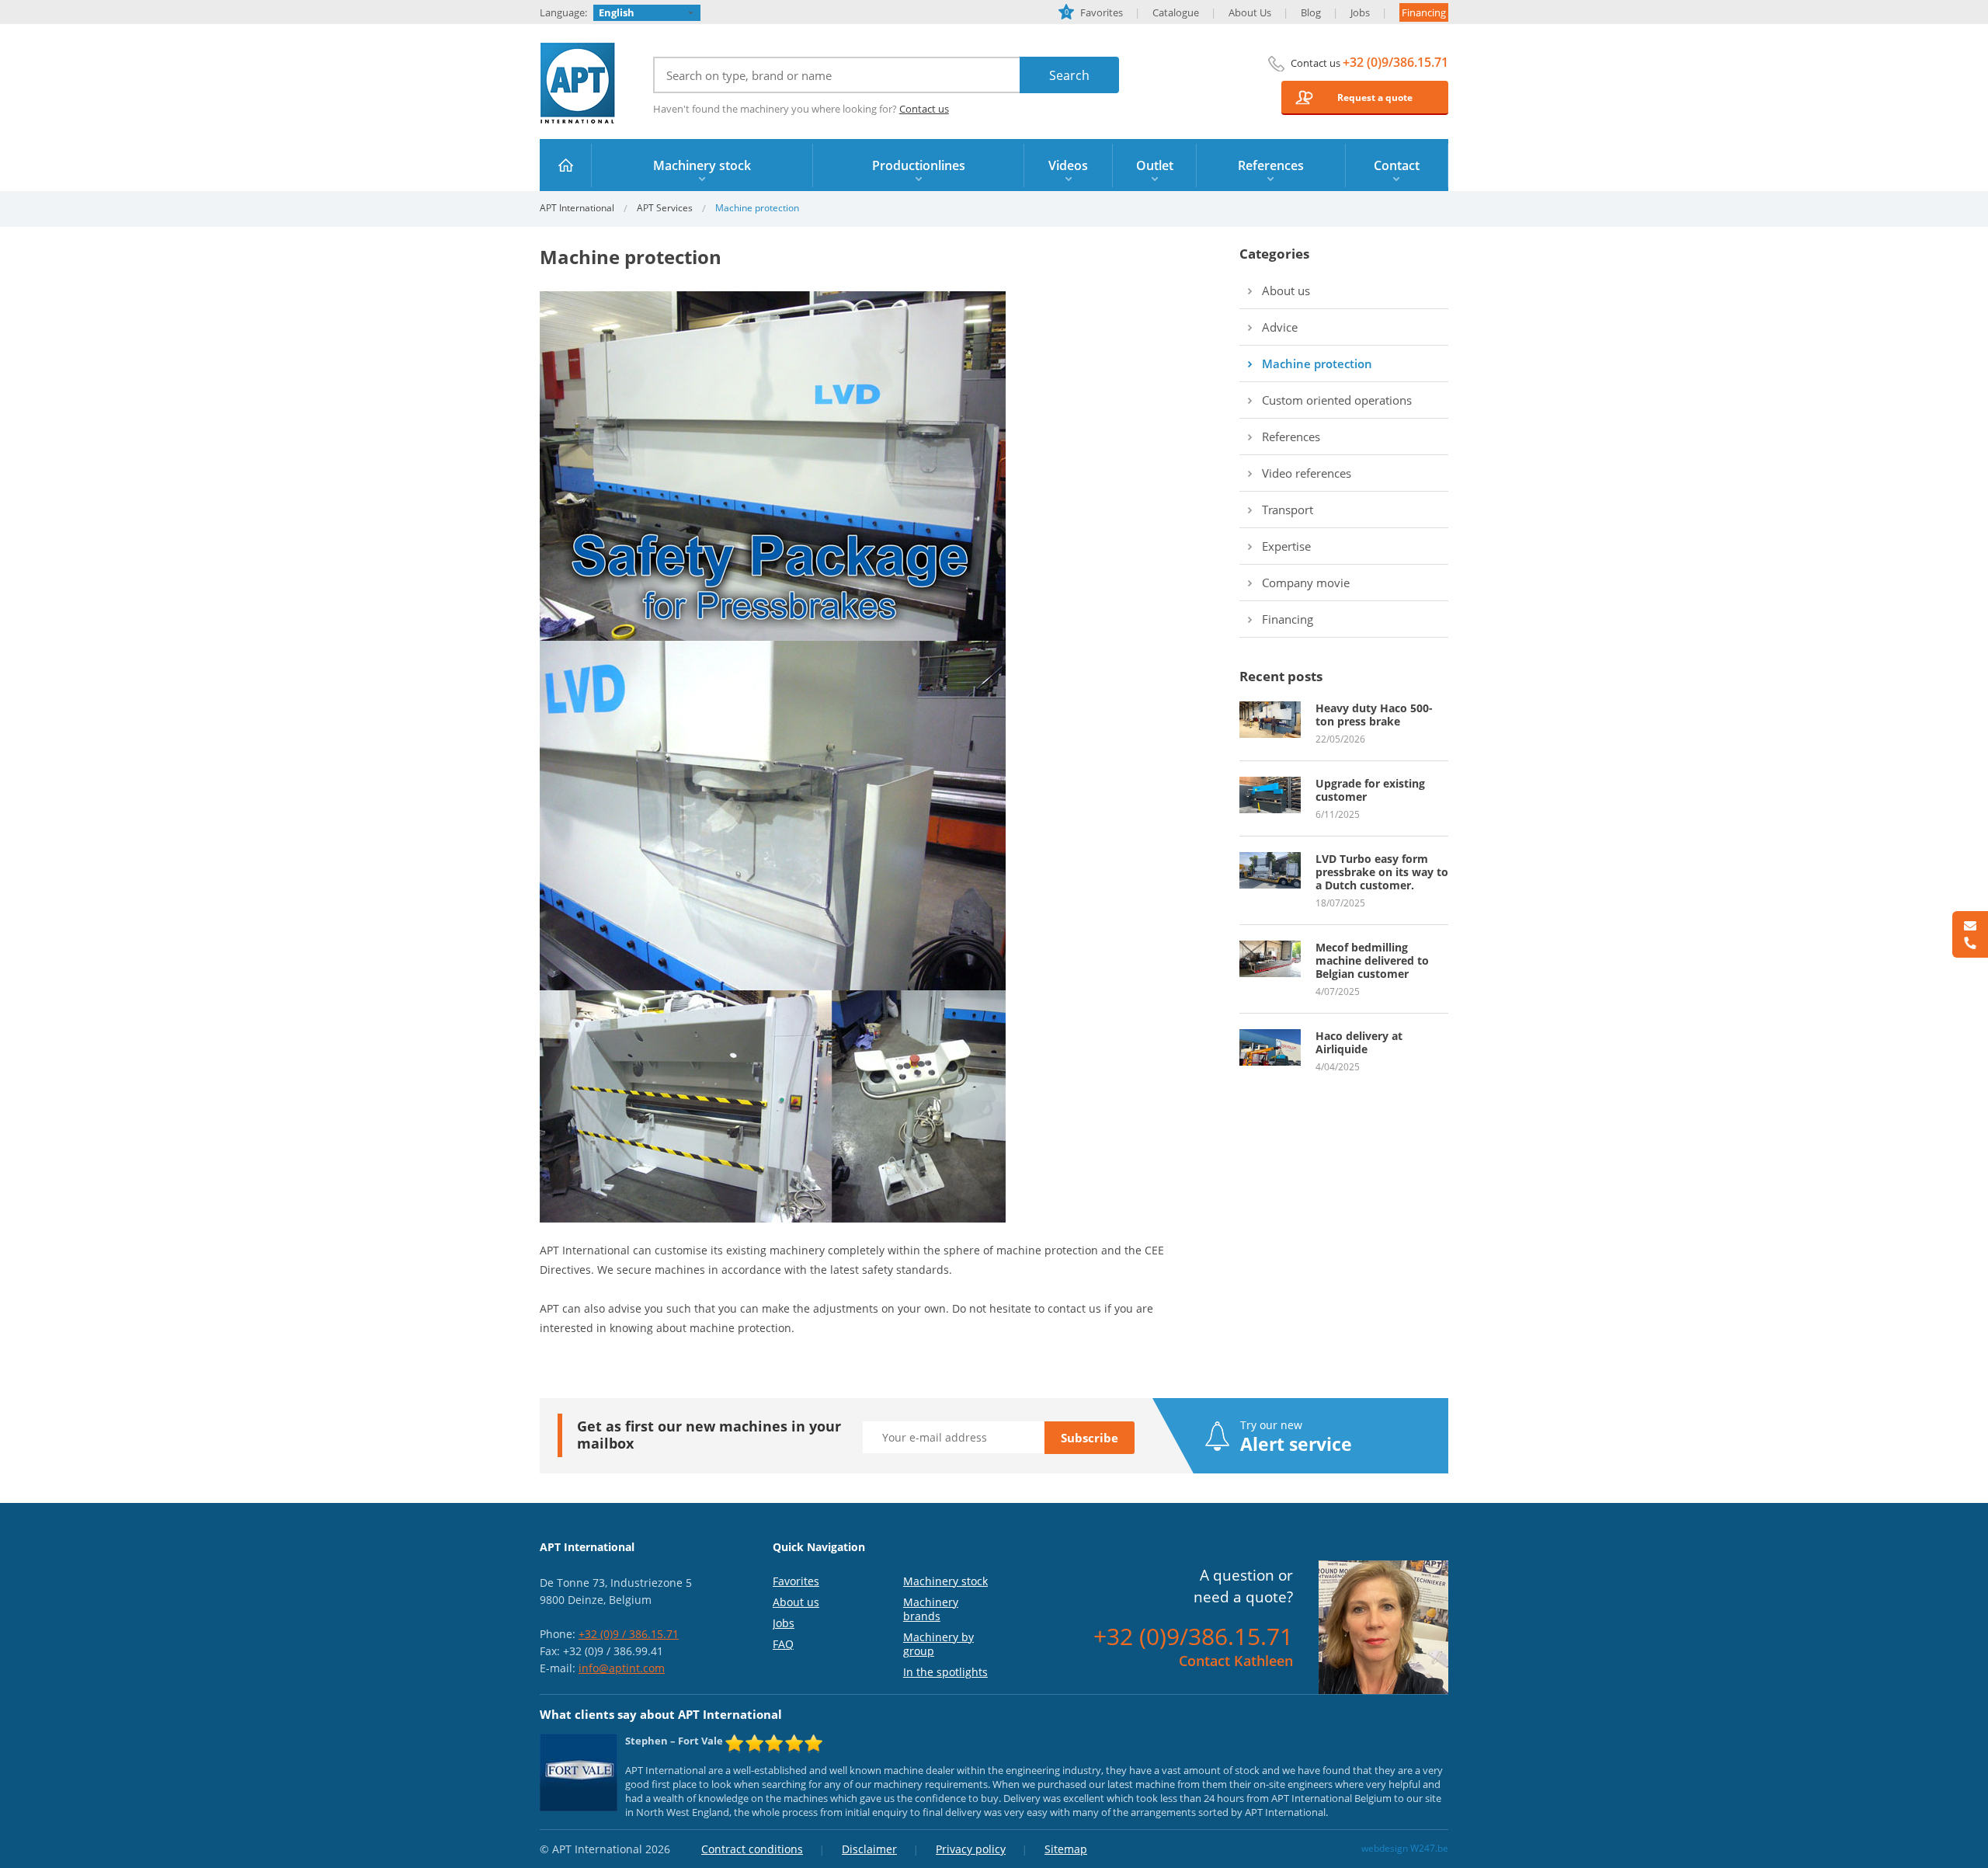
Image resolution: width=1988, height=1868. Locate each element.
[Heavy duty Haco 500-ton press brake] (1270, 708)
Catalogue (1176, 12)
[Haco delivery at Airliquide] (1270, 1036)
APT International (578, 83)
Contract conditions (752, 1849)
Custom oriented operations (1337, 400)
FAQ (783, 1644)
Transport (1288, 510)
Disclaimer (869, 1849)
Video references (1307, 473)
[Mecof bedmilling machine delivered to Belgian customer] (1270, 948)
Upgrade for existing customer (1370, 790)
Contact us (924, 109)
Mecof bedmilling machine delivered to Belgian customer (1372, 960)
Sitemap (1066, 1849)
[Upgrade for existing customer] (1270, 784)
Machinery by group (938, 1644)
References (1291, 437)
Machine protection (1317, 364)
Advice (1280, 327)
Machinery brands (931, 1609)
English (617, 12)
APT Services (665, 208)
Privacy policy (971, 1849)
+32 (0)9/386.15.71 (1395, 62)
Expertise (1286, 546)
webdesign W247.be (1405, 1848)
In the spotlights (945, 1672)
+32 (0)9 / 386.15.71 (629, 1634)
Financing (1424, 12)
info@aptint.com (622, 1668)
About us (1286, 290)
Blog (1311, 12)
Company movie (1306, 583)
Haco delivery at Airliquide (1359, 1042)
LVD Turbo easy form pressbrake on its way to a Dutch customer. (1382, 872)
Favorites (1094, 12)
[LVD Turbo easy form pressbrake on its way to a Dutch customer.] (1270, 859)
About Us (1250, 12)
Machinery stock (945, 1581)
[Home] (566, 165)
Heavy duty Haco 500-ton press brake (1374, 715)
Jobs (1360, 12)
